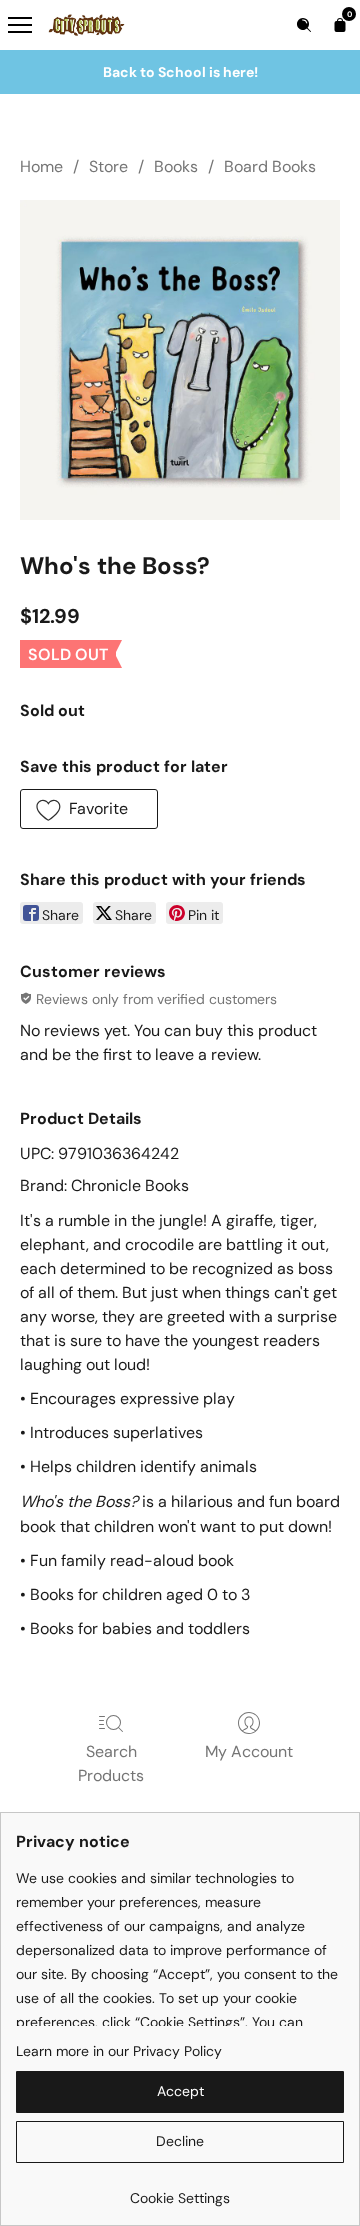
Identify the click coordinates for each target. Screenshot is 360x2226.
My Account (249, 1751)
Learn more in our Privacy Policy (119, 2051)
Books (176, 166)
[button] (89, 809)
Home (41, 166)
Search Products (111, 1763)
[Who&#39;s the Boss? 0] (180, 360)
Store (108, 166)
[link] (180, 2190)
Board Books (270, 166)
